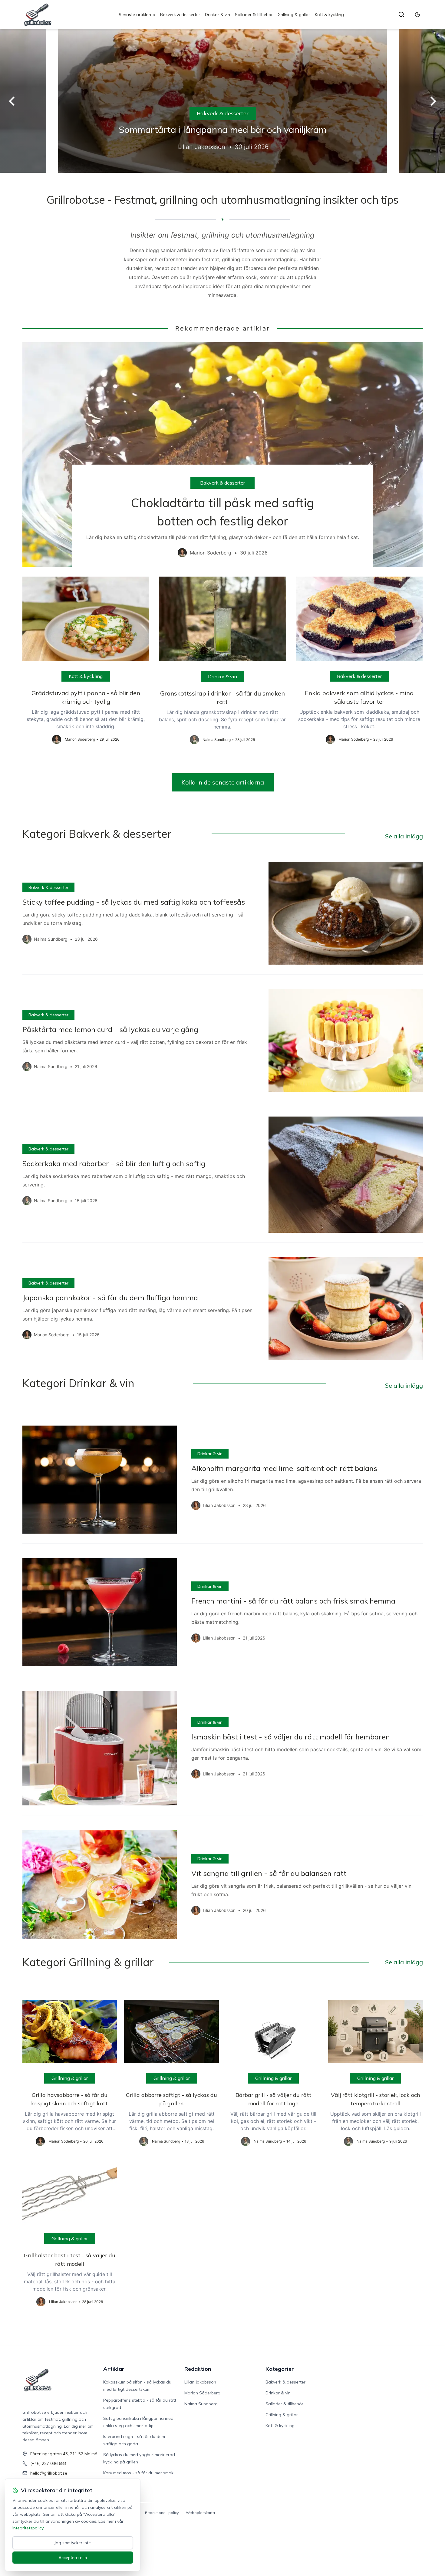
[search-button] (401, 15)
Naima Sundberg (201, 2404)
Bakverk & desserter (180, 15)
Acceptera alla (73, 2558)
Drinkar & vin (218, 15)
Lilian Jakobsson (200, 2382)
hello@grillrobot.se (49, 2473)
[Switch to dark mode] (417, 15)
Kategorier (280, 2369)
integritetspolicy (28, 2528)
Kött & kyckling (329, 15)
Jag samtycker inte (73, 2543)
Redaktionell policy (162, 2513)
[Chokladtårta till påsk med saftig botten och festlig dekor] (223, 455)
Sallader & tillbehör (254, 15)
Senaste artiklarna (137, 15)
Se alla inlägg (404, 836)
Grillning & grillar (294, 15)
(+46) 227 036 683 (48, 2463)
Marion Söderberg (202, 2393)
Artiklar (114, 2369)
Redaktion (198, 2369)
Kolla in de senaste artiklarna (223, 782)
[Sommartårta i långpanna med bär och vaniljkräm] (222, 101)
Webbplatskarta (200, 2513)
